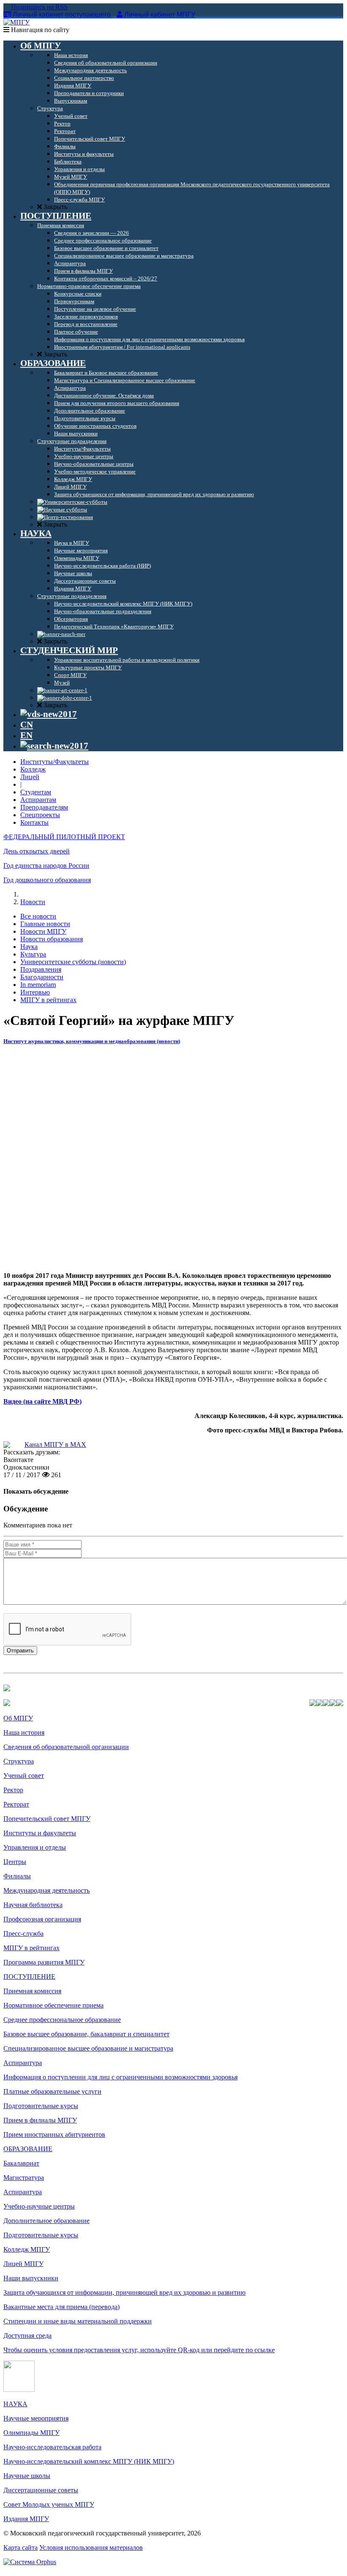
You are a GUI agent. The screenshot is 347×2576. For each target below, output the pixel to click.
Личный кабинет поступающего (62, 15)
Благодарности (42, 977)
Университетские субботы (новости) (73, 962)
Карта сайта (20, 2547)
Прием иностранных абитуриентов (54, 2134)
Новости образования (52, 939)
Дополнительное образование (46, 2221)
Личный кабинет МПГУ (160, 15)
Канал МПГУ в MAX (55, 1444)
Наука (29, 947)
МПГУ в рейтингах (48, 1000)
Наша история (24, 1732)
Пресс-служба (23, 1933)
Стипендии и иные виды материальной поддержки (78, 2321)
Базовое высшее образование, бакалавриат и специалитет (86, 2034)
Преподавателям (44, 807)
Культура (33, 954)
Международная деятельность (46, 1890)
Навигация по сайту (39, 30)
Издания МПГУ (26, 2519)
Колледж (33, 769)
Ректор (13, 1790)
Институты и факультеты (40, 1833)
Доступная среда (27, 2336)
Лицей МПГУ (23, 2264)
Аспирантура (23, 2063)
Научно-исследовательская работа (52, 2447)
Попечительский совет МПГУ (47, 1819)
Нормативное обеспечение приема (53, 2005)
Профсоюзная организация (42, 1919)
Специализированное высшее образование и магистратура (88, 2048)
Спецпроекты (40, 815)
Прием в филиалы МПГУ (40, 2120)
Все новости (38, 916)
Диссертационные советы (41, 2490)
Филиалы (17, 1876)
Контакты (34, 822)
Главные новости (45, 924)
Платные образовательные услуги (52, 2091)
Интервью (35, 992)
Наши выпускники (31, 2278)
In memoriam (38, 985)
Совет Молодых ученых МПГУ (49, 2504)
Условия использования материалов (91, 2547)
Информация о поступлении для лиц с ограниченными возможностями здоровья (120, 2077)
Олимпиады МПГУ (31, 2433)
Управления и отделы (35, 1847)
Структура (19, 1761)
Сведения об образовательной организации (66, 1747)
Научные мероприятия (36, 2418)
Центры (15, 1862)
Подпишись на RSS (38, 7)
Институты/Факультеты (55, 762)
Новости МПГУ (43, 931)
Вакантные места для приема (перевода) (61, 2307)
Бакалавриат (21, 2163)
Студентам (36, 792)
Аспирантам (38, 800)
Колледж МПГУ (27, 2249)
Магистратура (24, 2178)
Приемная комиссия (32, 1991)
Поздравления (41, 969)
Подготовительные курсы (41, 2106)
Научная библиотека (33, 1905)
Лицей (30, 777)
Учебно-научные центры (39, 2206)
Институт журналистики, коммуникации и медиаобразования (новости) (92, 1041)
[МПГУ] (16, 22)
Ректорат (16, 1804)
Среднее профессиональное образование (62, 2020)
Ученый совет (24, 1776)
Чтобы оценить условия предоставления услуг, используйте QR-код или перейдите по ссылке (139, 2350)
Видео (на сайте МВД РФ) (42, 1401)
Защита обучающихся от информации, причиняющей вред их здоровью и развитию (124, 2292)
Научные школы (27, 2476)
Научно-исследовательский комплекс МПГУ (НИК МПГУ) (89, 2461)
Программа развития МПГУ (44, 1962)
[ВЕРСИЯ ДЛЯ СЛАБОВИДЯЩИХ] (49, 714)
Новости (33, 902)
